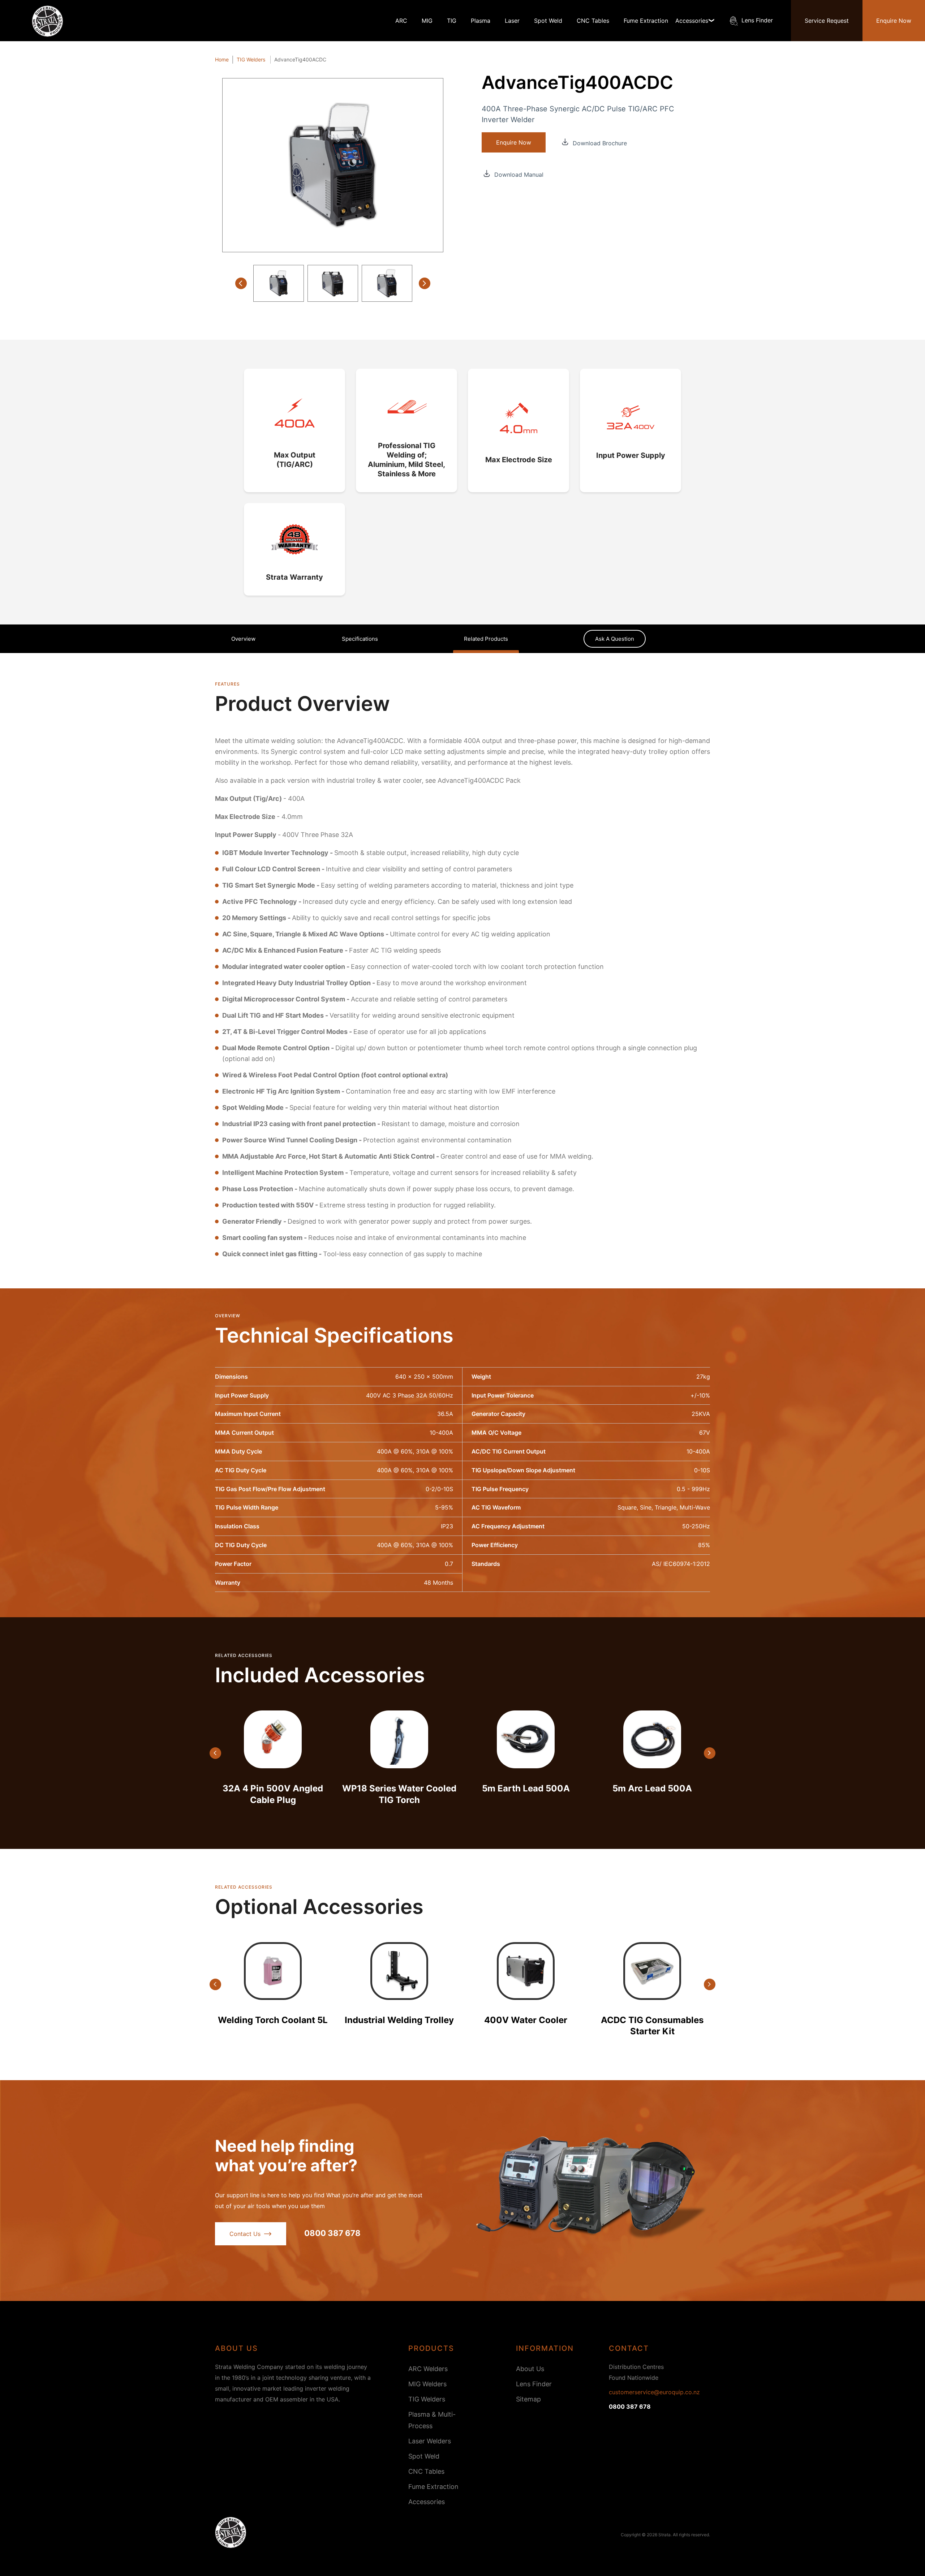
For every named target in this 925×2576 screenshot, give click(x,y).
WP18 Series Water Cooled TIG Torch (399, 1794)
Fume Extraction (646, 21)
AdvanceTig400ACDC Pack (479, 780)
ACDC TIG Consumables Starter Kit (652, 2026)
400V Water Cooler (526, 2020)
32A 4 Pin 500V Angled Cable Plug (273, 1794)
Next (425, 283)
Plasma (481, 21)
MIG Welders (427, 2384)
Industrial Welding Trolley (399, 2020)
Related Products (486, 639)
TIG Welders (427, 2399)
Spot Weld (548, 21)
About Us (530, 2369)
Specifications (360, 639)
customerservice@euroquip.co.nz (654, 2392)
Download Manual (518, 174)
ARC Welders (428, 2369)
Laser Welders (430, 2441)
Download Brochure (599, 142)
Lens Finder (757, 20)
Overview (243, 639)
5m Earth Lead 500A (526, 1788)
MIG (427, 21)
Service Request (827, 21)
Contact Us (245, 2234)
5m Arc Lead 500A (652, 1788)
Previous (241, 283)
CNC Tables (593, 21)
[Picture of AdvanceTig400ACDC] (333, 165)
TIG (452, 21)
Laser (512, 21)
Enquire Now (894, 21)
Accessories (427, 2502)
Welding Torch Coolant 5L (273, 2020)
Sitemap (528, 2399)
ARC (401, 21)
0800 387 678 (332, 2233)
